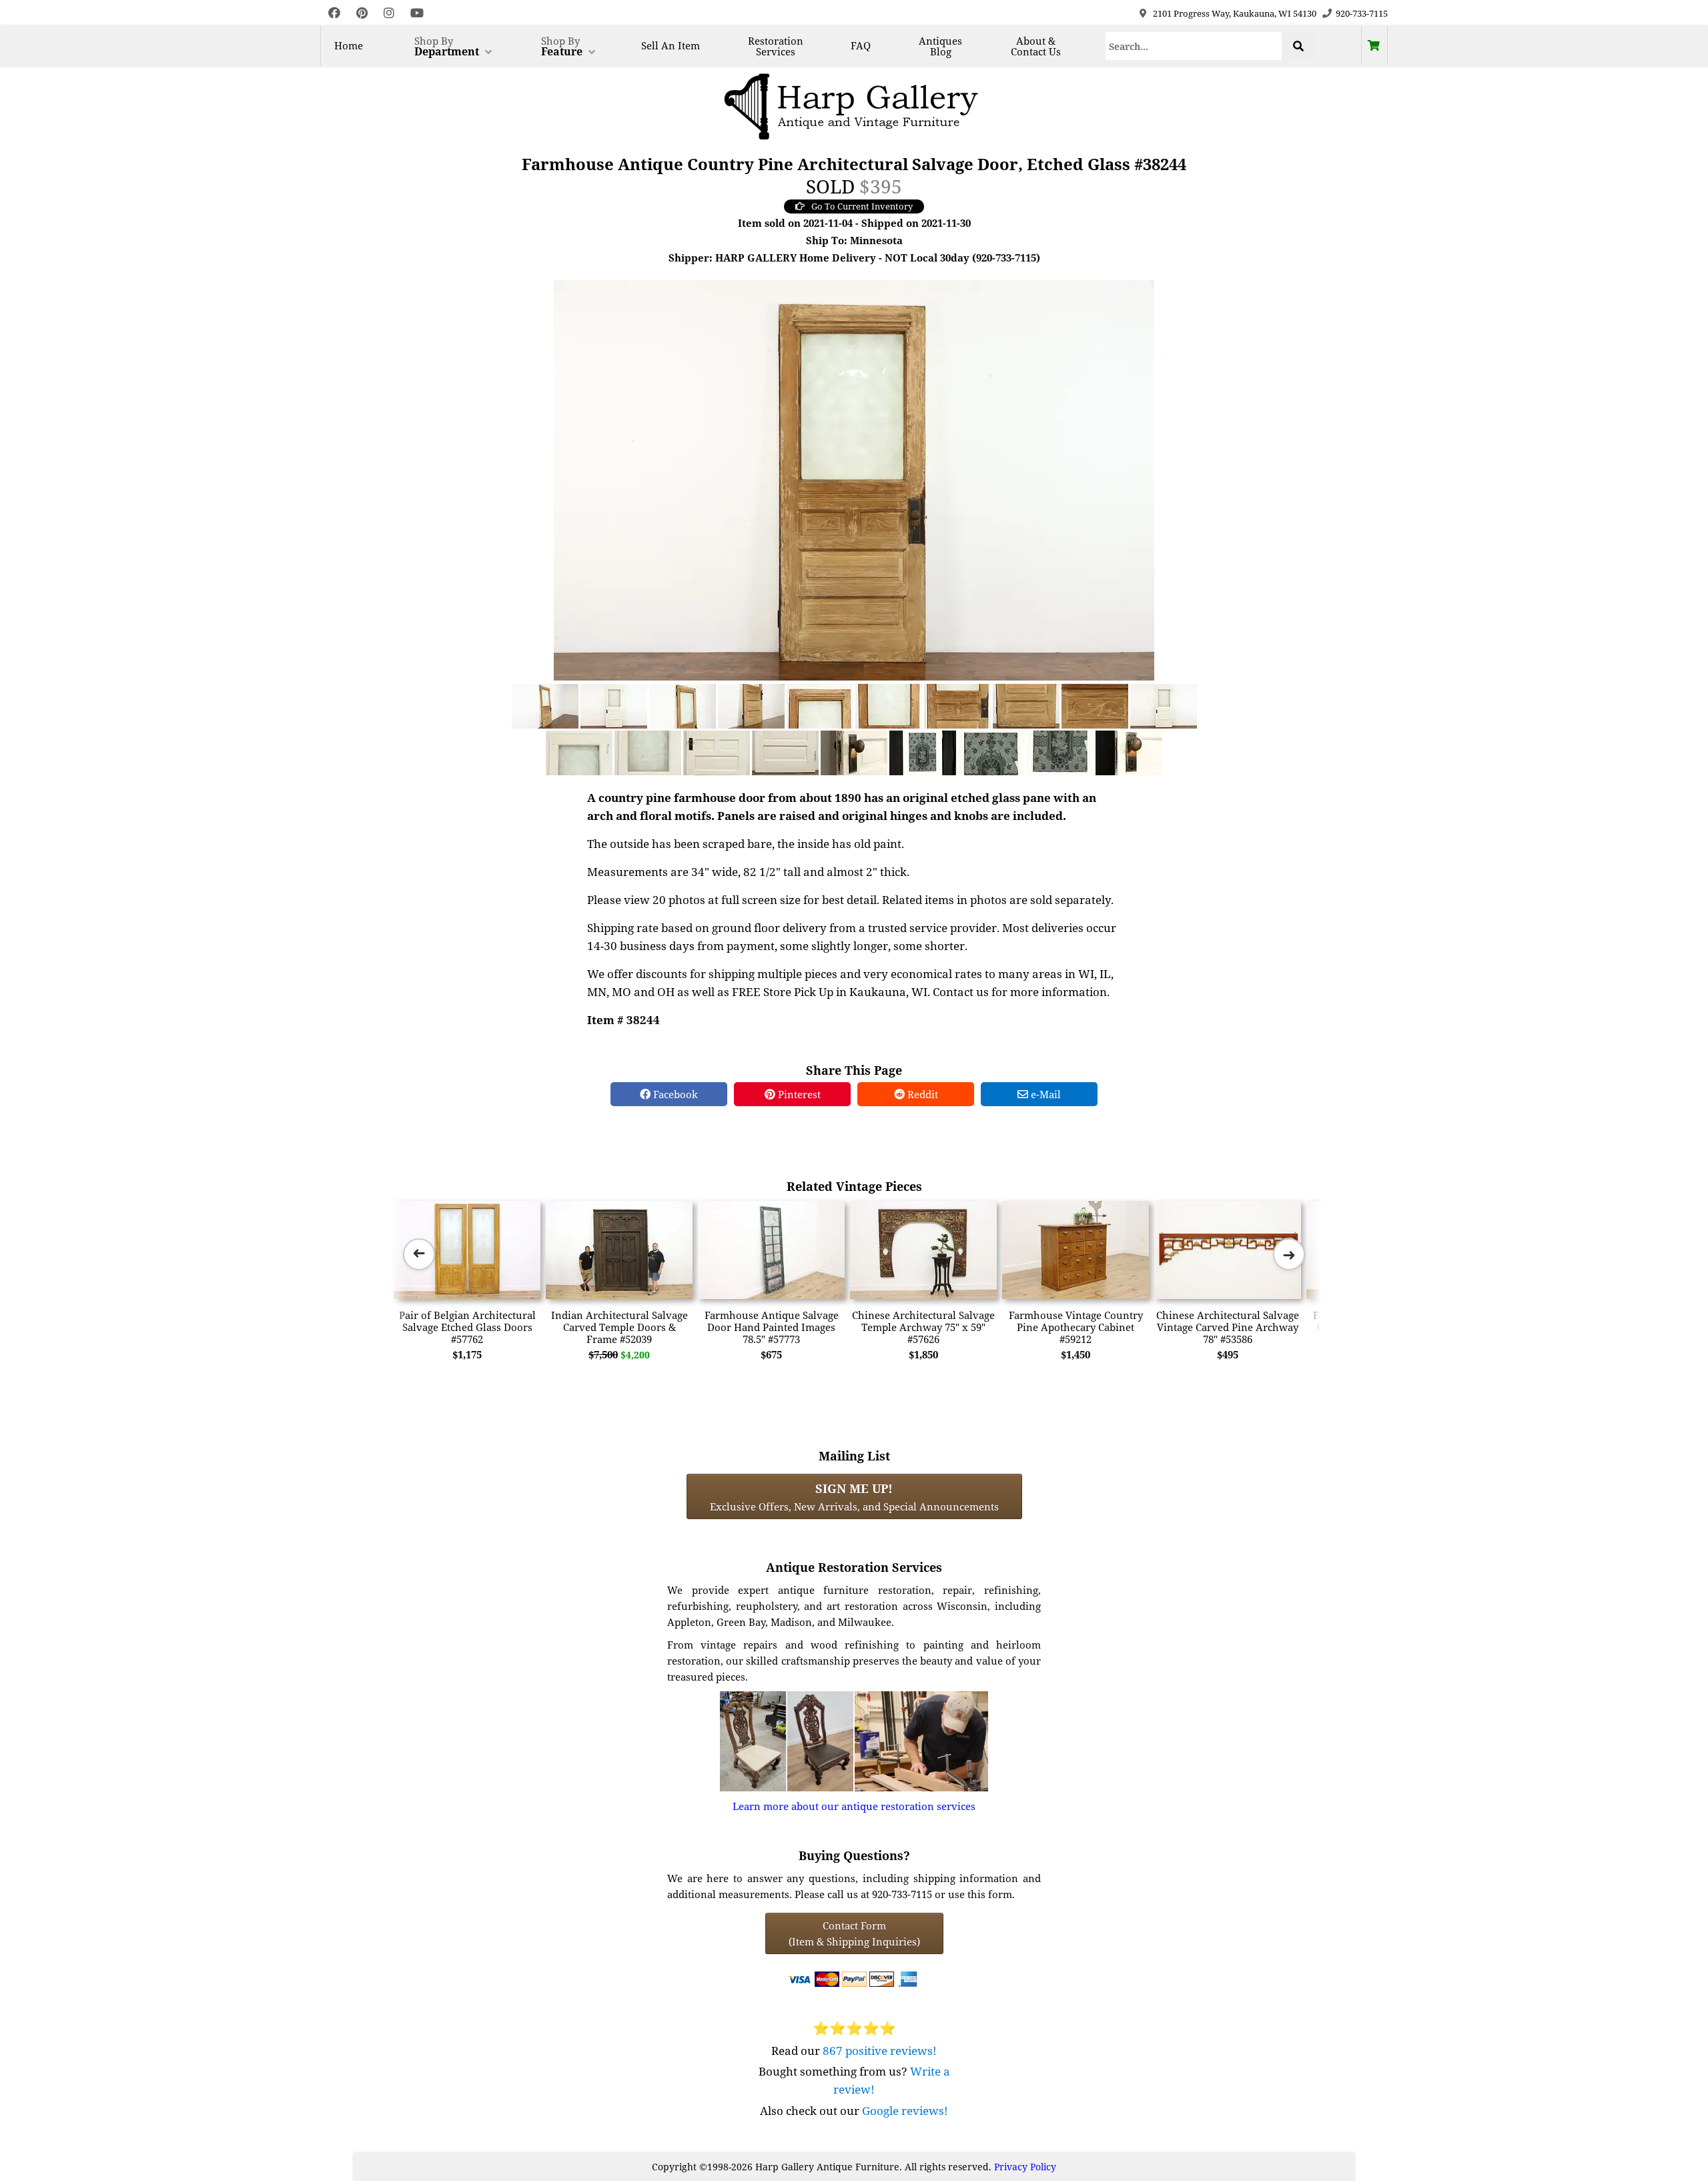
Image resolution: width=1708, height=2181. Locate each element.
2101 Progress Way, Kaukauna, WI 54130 (1235, 13)
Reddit (921, 1094)
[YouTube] (417, 13)
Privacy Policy (1025, 2167)
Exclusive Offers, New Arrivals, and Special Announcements (854, 1496)
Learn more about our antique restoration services (854, 1806)
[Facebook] (334, 13)
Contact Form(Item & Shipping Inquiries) (854, 1933)
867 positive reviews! (880, 2051)
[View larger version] (854, 479)
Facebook (674, 1094)
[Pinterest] (362, 13)
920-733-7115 (1362, 13)
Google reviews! (905, 2111)
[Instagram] (389, 13)
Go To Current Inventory (862, 206)
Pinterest (798, 1094)
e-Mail (1044, 1094)
